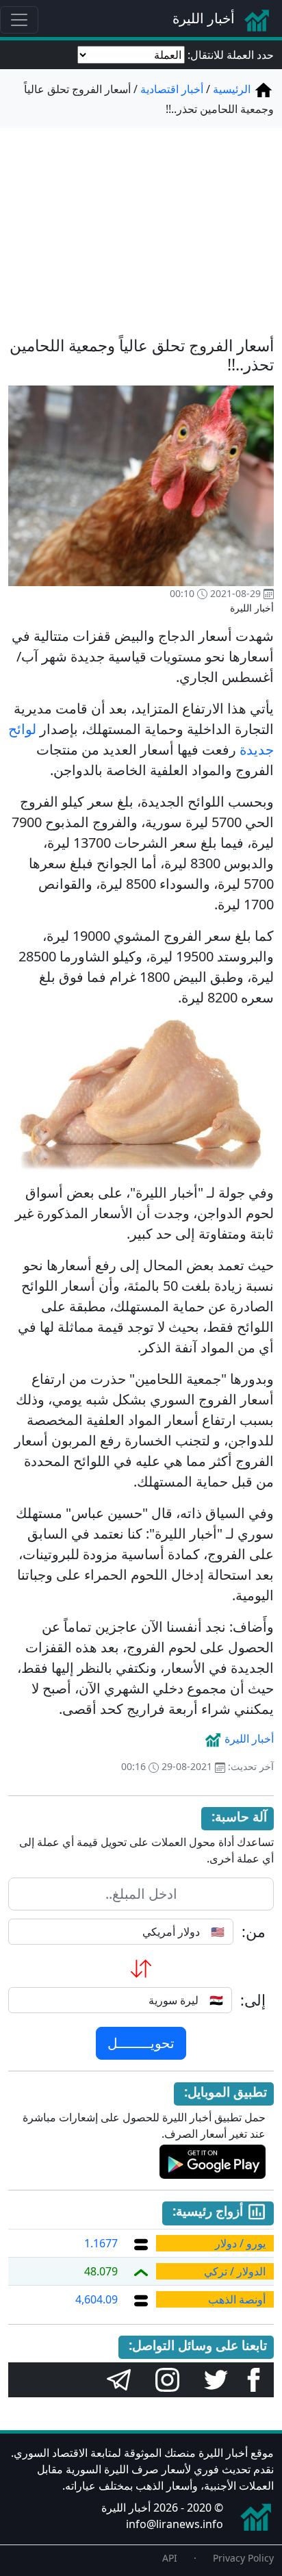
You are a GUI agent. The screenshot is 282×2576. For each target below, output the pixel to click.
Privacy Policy (243, 2558)
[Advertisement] (141, 224)
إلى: (253, 2000)
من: (254, 1932)
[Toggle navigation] (19, 20)
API (170, 2558)
